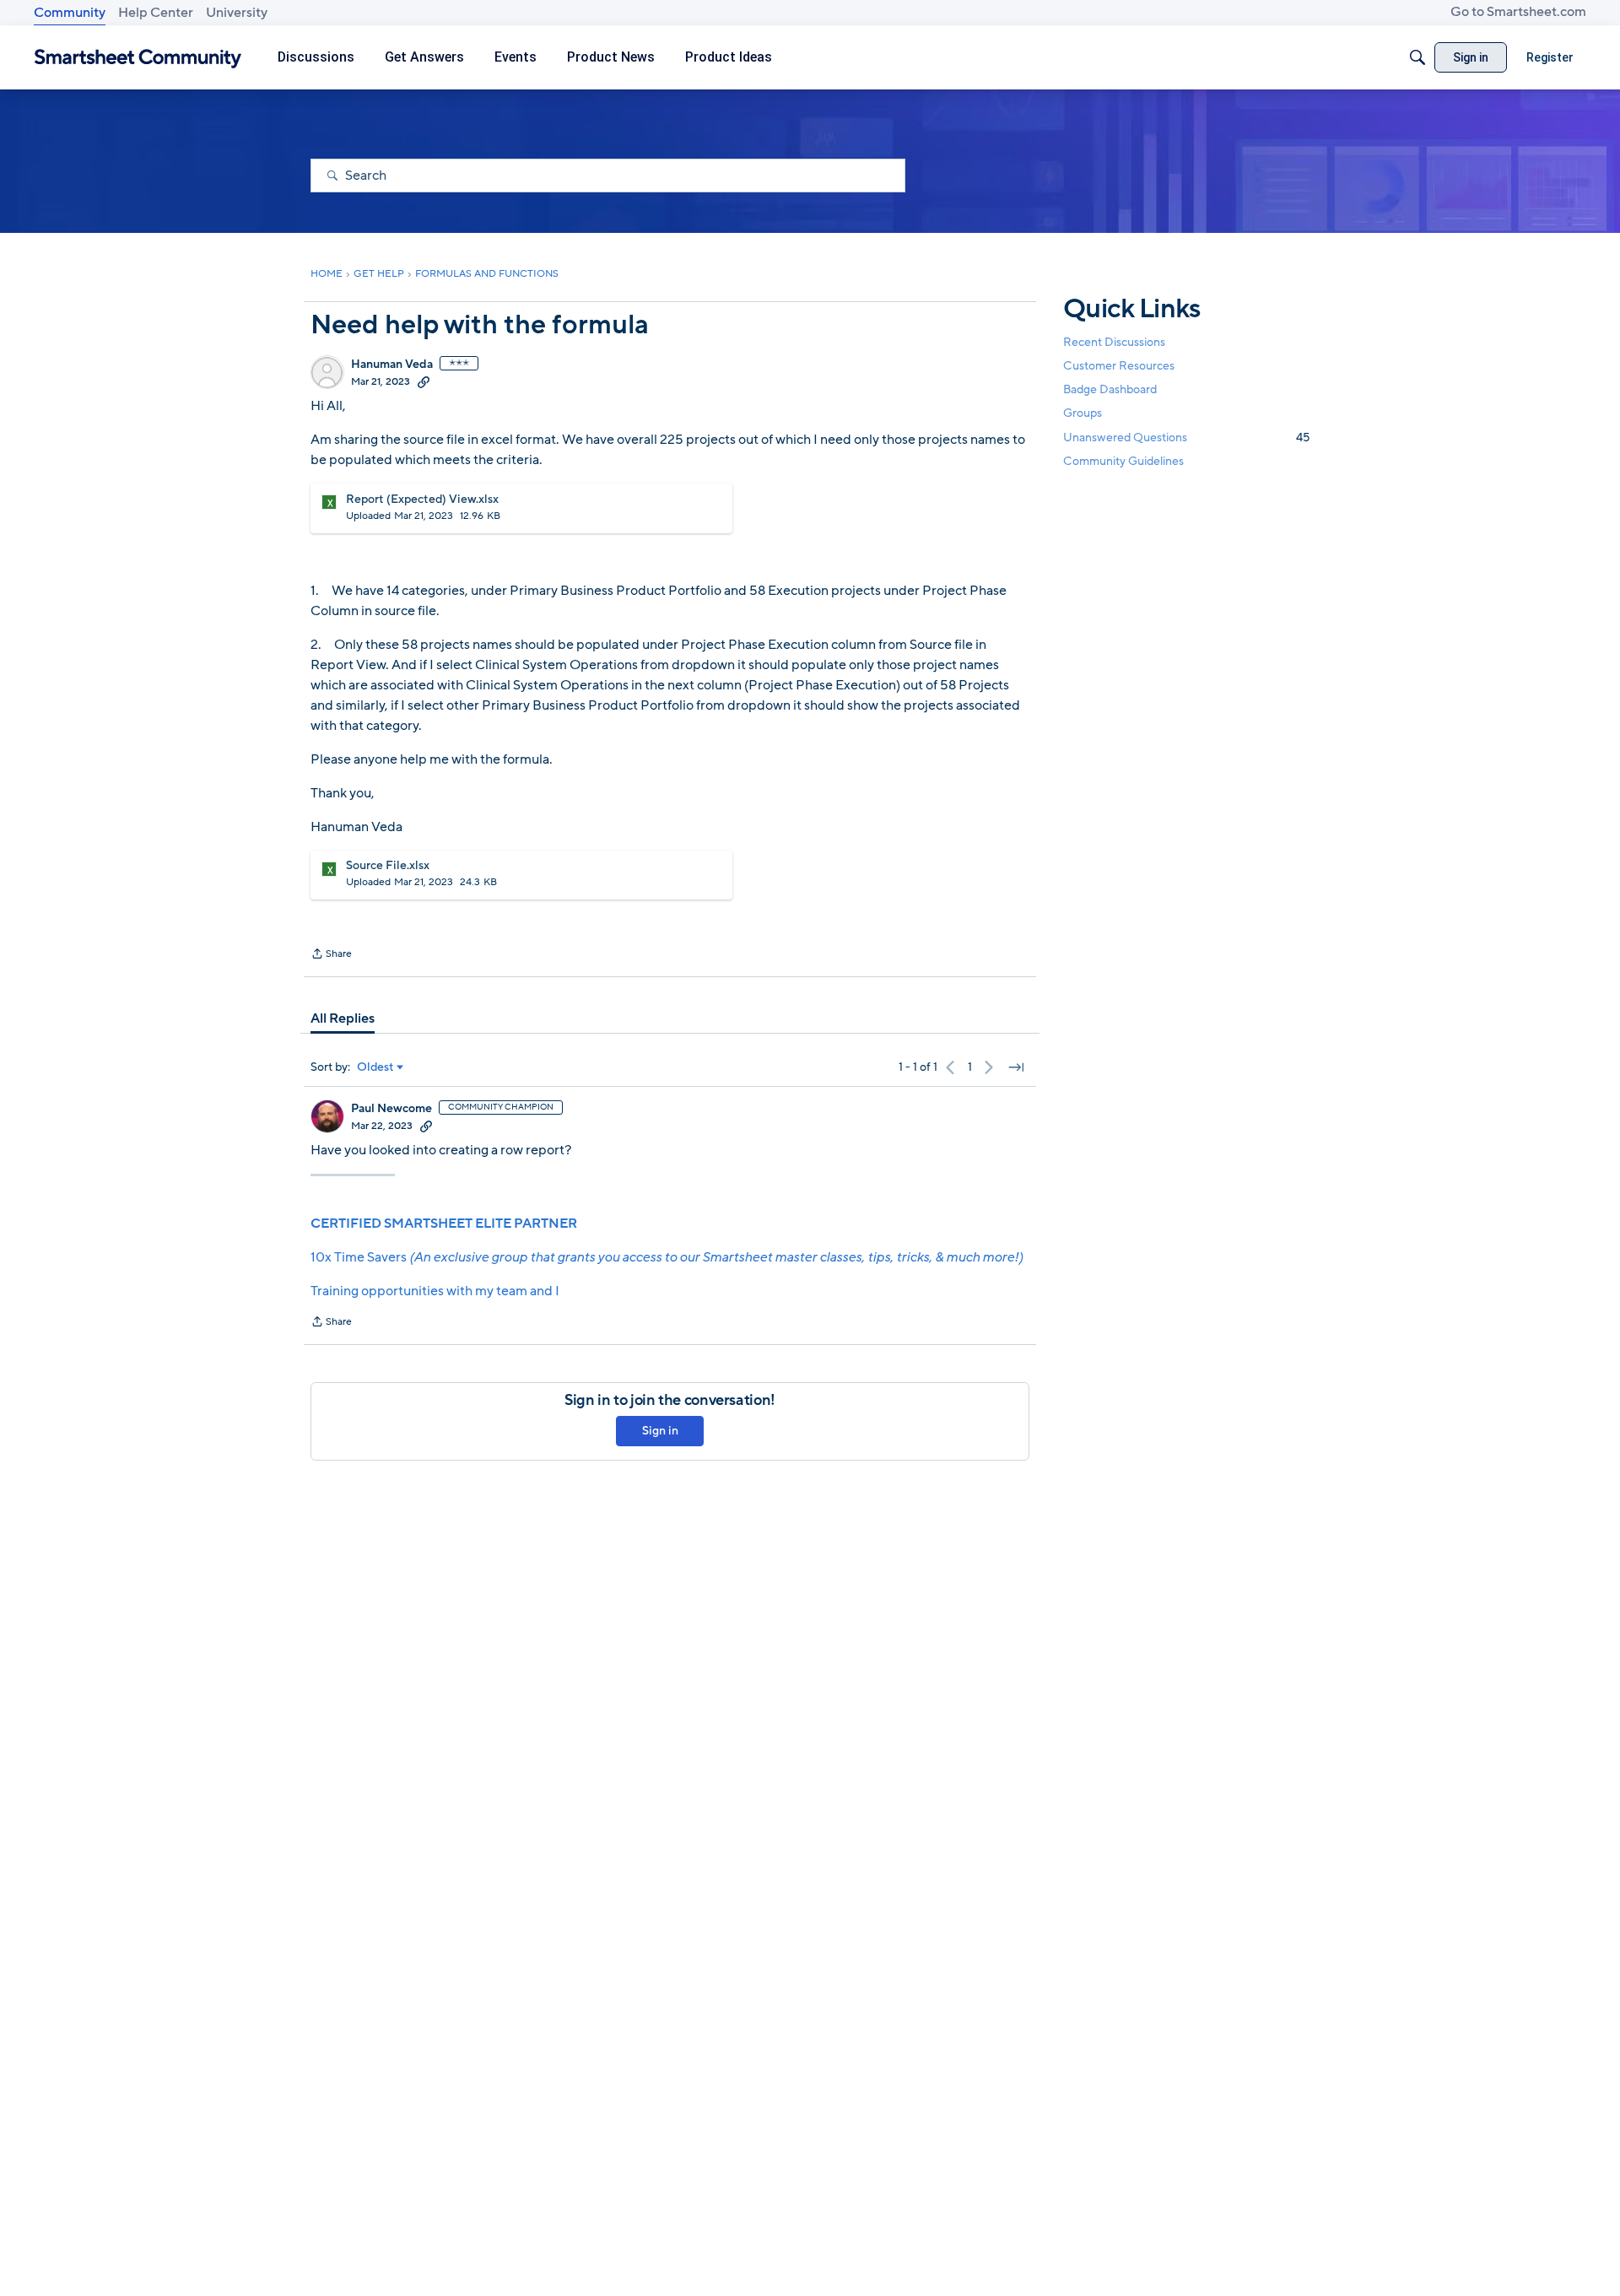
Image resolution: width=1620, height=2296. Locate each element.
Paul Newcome (391, 1109)
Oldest (375, 1067)
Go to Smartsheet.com (1518, 12)
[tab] (343, 1018)
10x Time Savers (667, 1257)
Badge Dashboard (1110, 389)
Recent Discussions (1114, 342)
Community (70, 13)
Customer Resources (1119, 366)
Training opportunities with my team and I (435, 1291)
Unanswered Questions (1186, 438)
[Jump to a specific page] (1016, 1067)
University (237, 13)
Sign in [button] (660, 1431)
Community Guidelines (1123, 461)
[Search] (1417, 57)
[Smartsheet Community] (138, 58)
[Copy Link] (424, 381)
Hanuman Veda (392, 365)
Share (331, 955)
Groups (1083, 414)
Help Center (156, 13)
